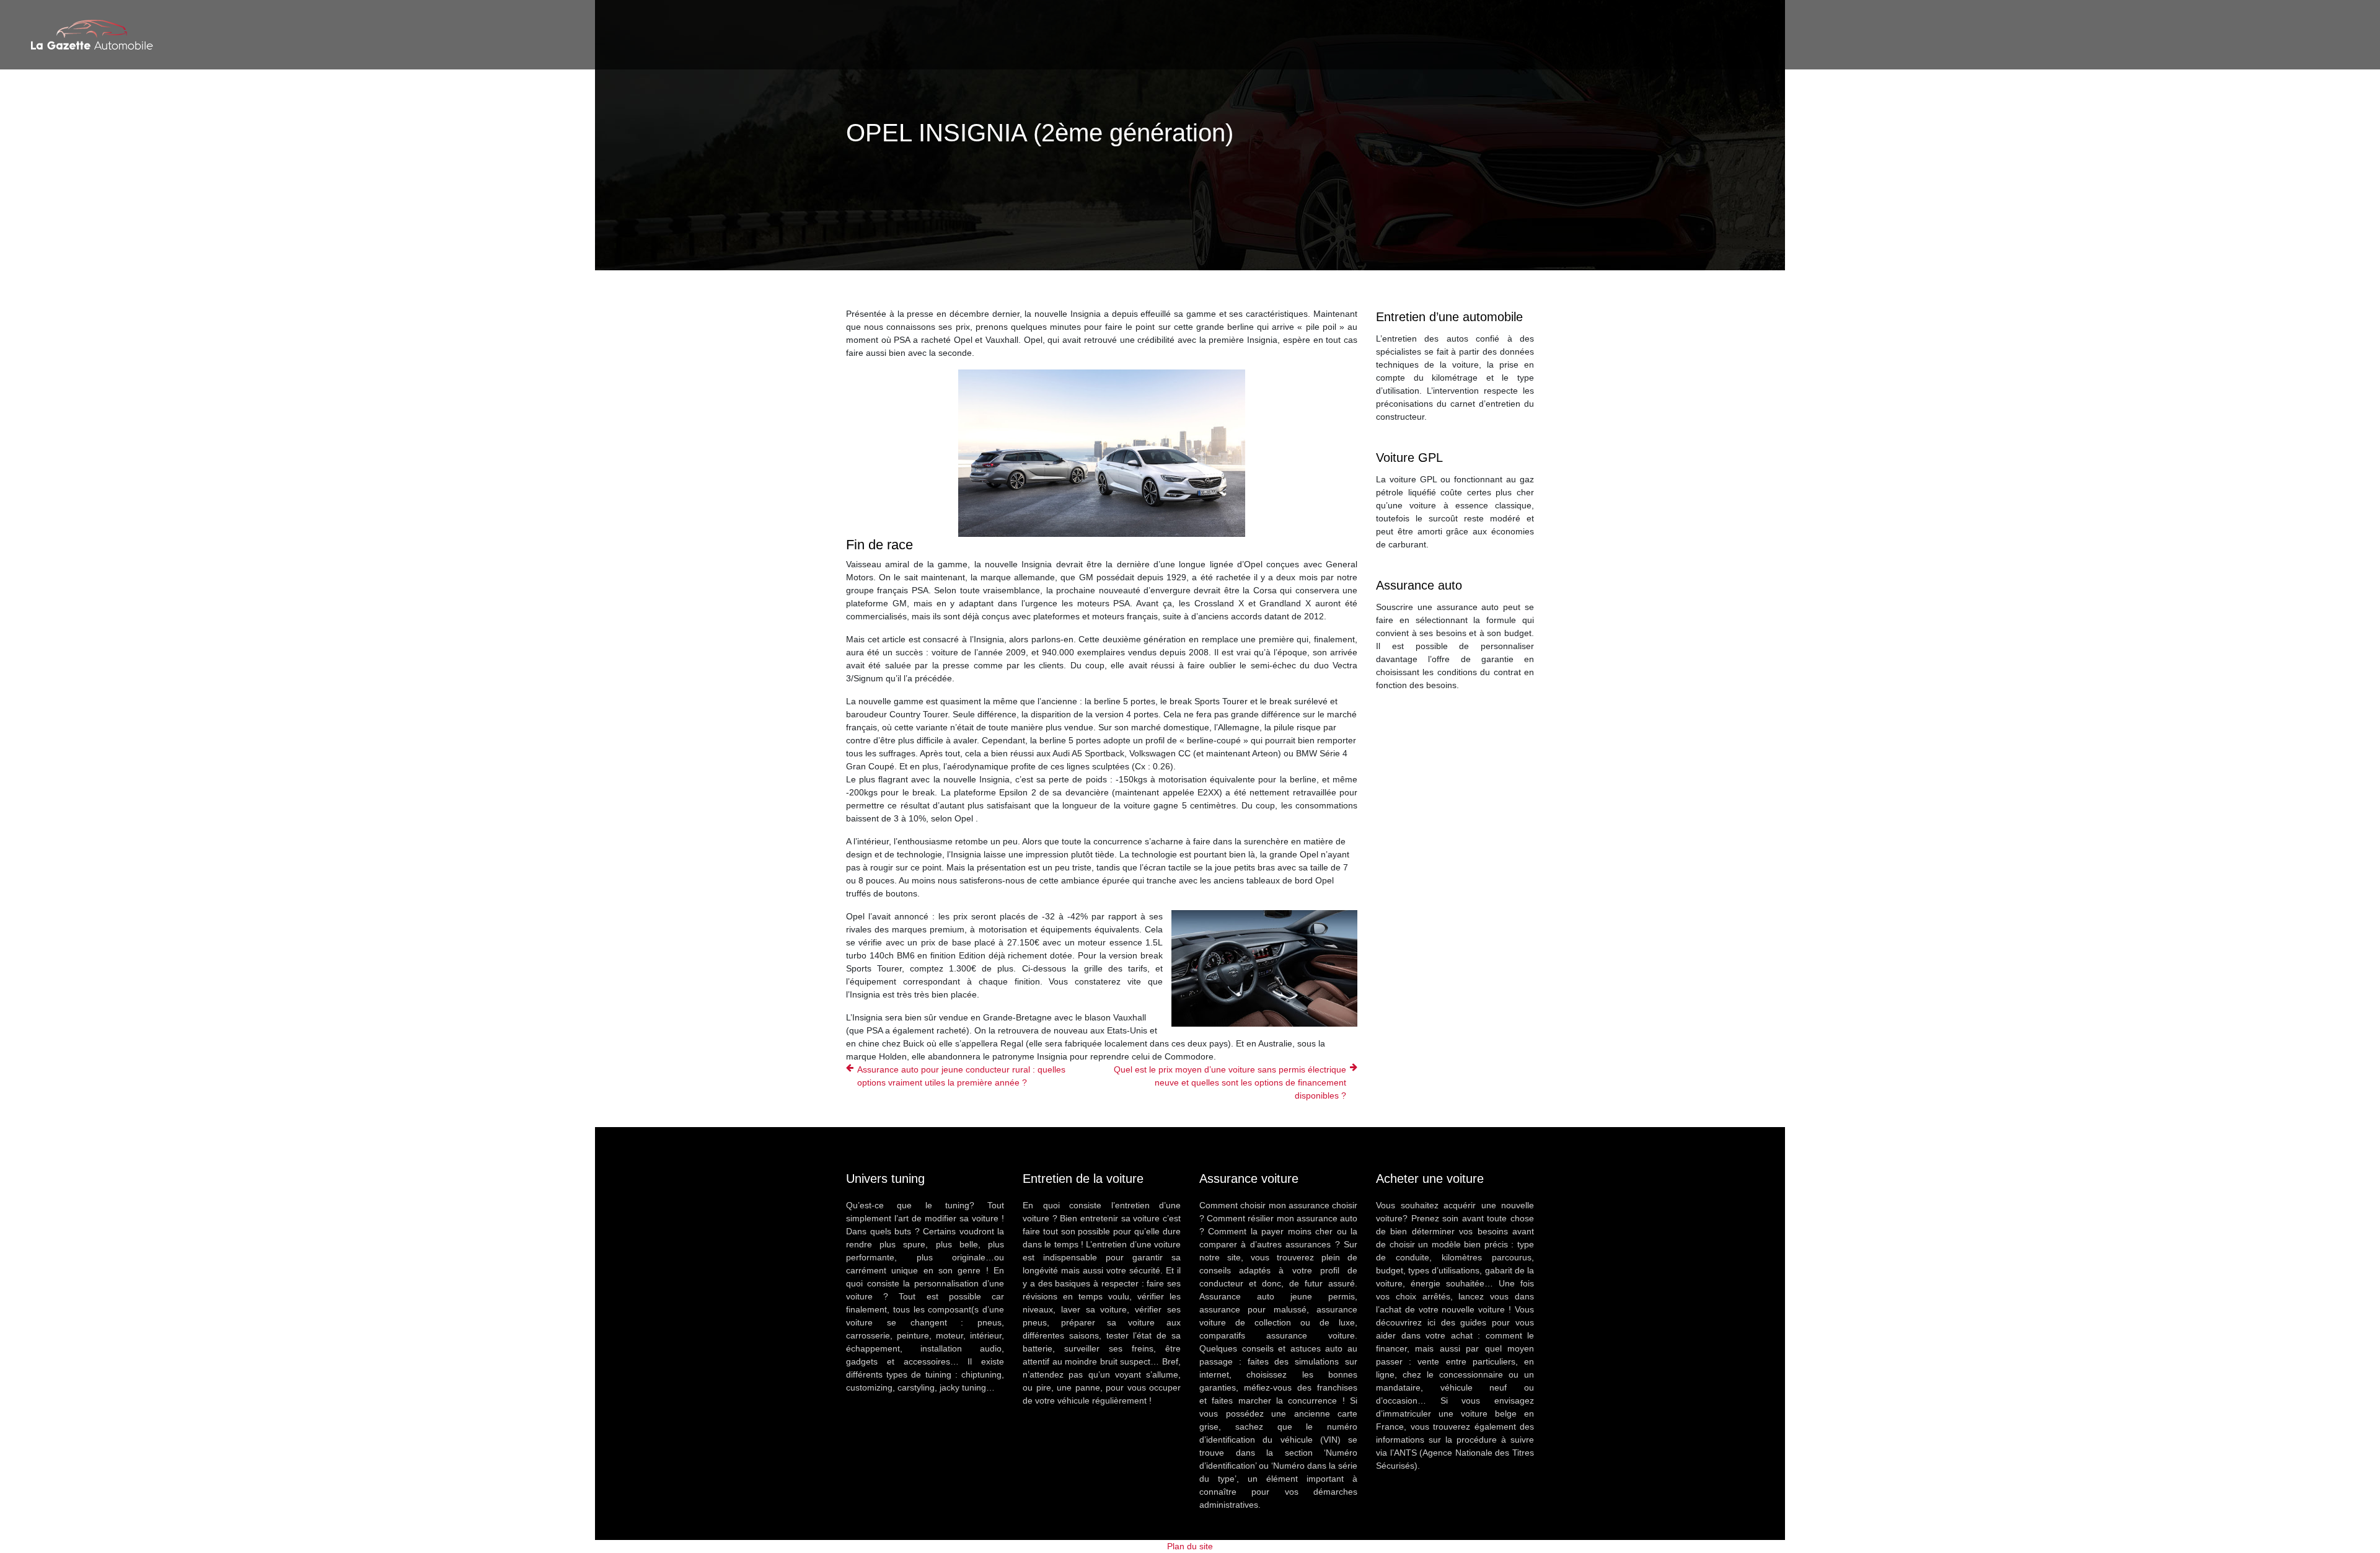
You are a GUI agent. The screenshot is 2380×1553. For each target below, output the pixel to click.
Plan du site (1190, 1546)
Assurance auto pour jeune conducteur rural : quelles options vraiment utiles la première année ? (961, 1076)
